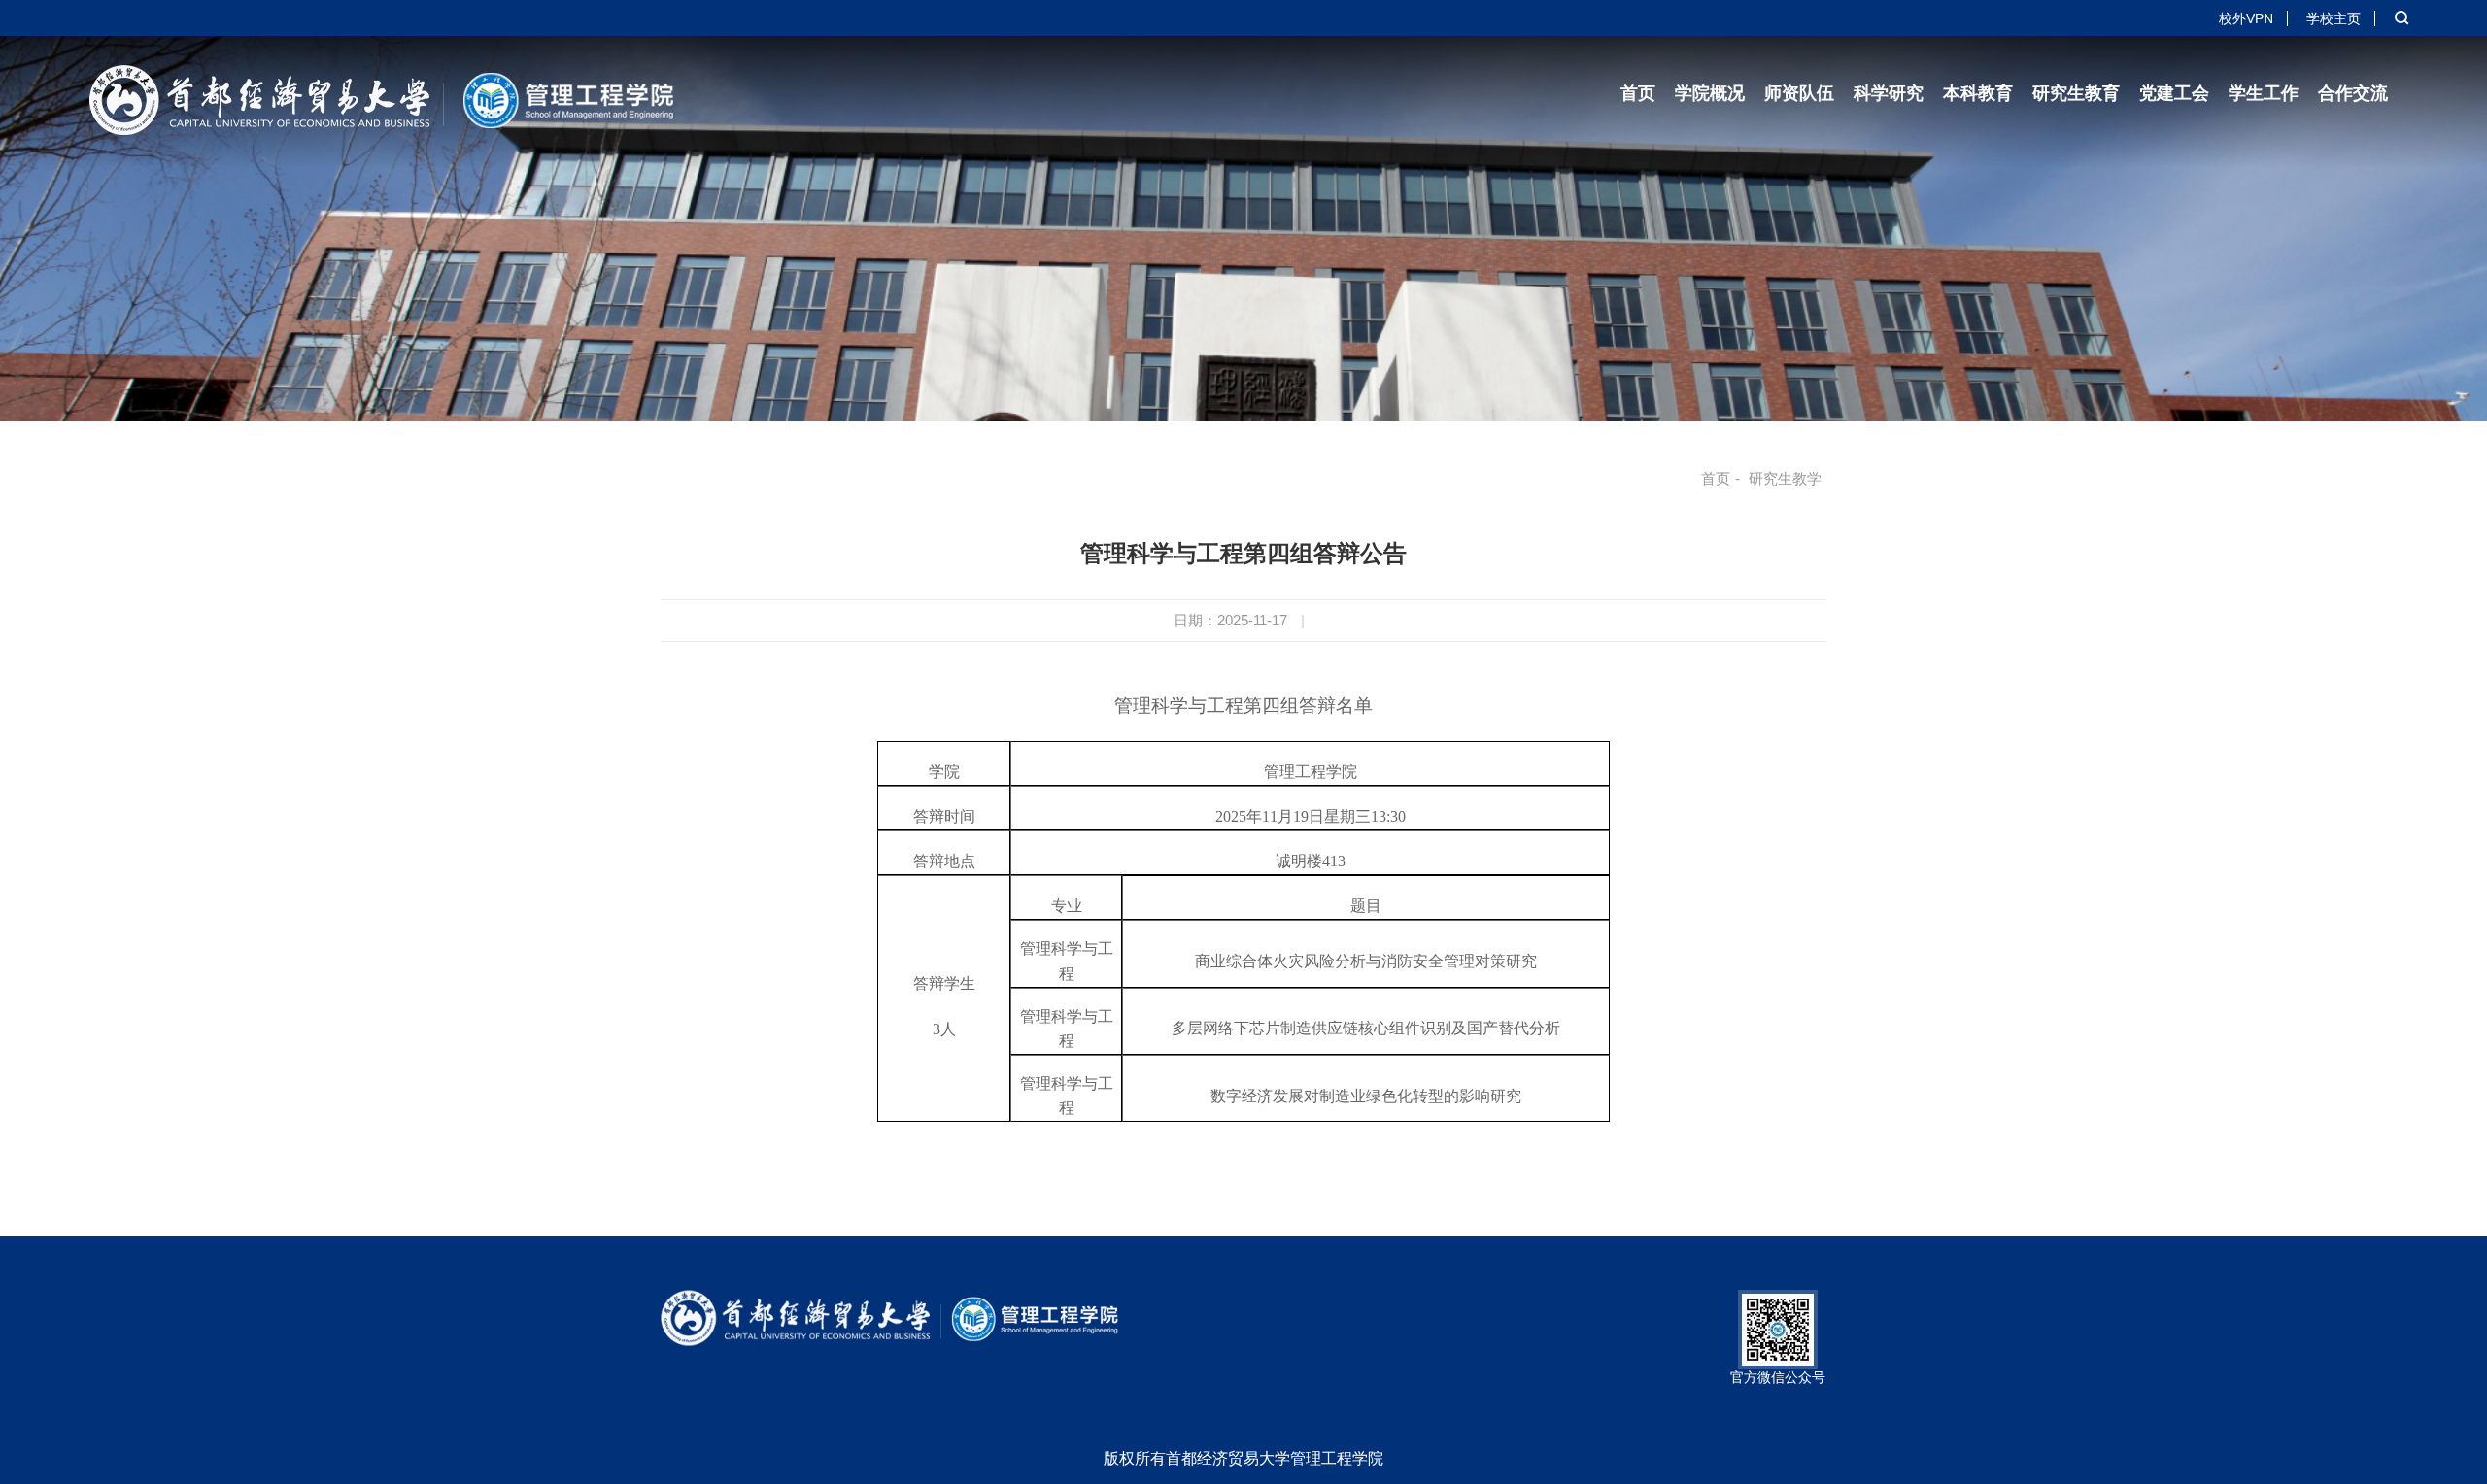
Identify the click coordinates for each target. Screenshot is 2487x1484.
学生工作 (2264, 93)
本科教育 (1978, 93)
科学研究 (1889, 93)
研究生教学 (1785, 478)
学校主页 (2334, 18)
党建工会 (2174, 93)
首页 (1638, 93)
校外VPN (2246, 18)
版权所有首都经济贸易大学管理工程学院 (1243, 1458)
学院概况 (1710, 93)
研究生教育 (2076, 93)
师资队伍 (1799, 93)
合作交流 (2353, 93)
